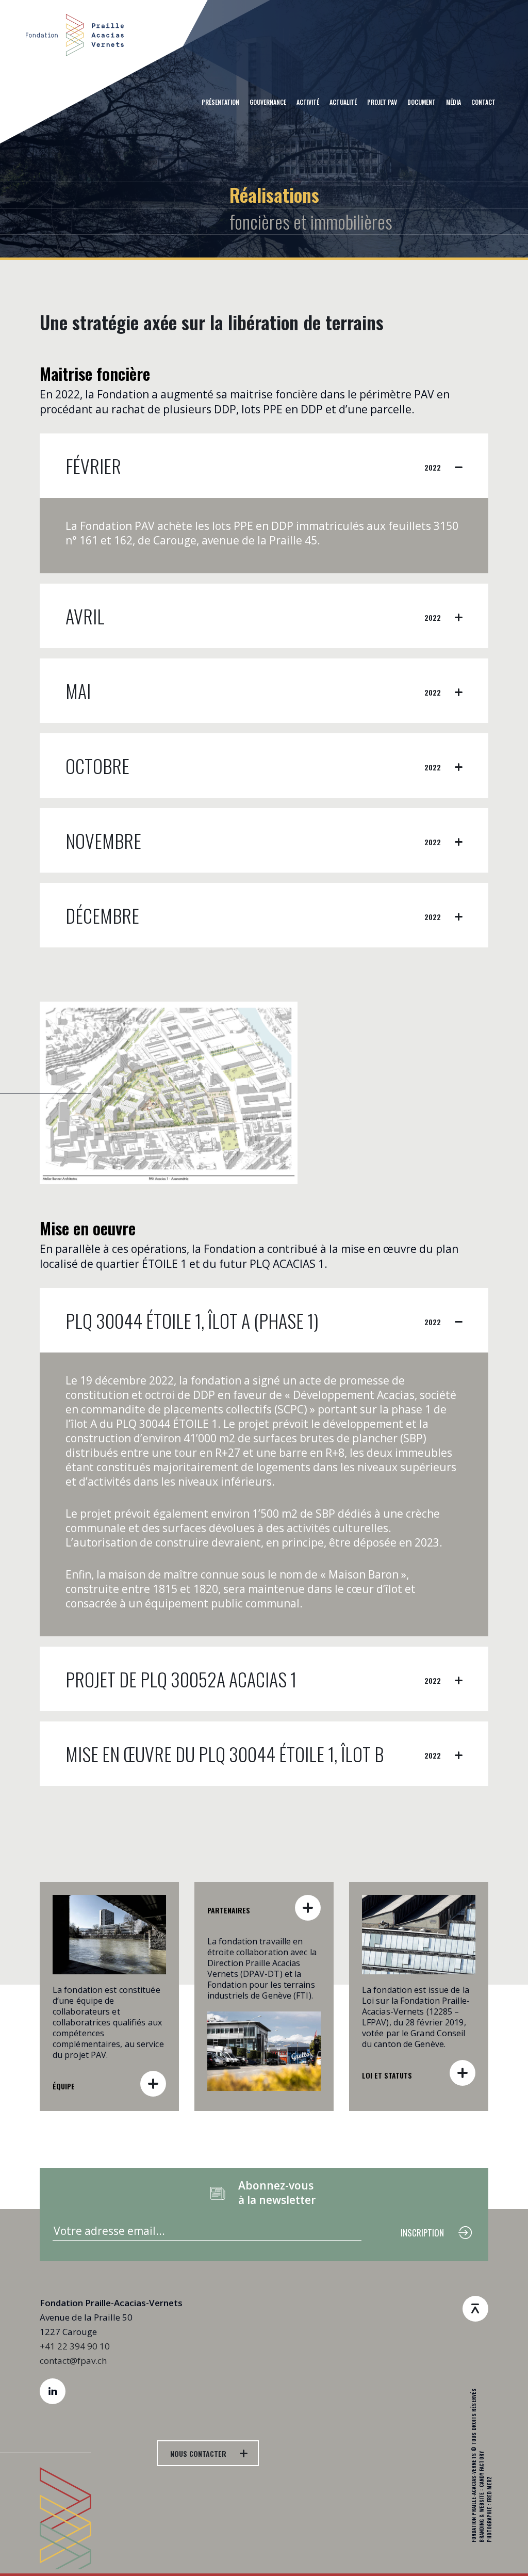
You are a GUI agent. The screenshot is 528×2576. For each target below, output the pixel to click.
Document (422, 102)
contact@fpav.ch (73, 2361)
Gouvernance (268, 102)
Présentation (220, 102)
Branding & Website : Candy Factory (481, 2497)
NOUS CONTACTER (198, 2453)
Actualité (343, 102)
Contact (483, 102)
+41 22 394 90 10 (75, 2346)
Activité (308, 102)
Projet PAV (382, 102)
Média (453, 102)
